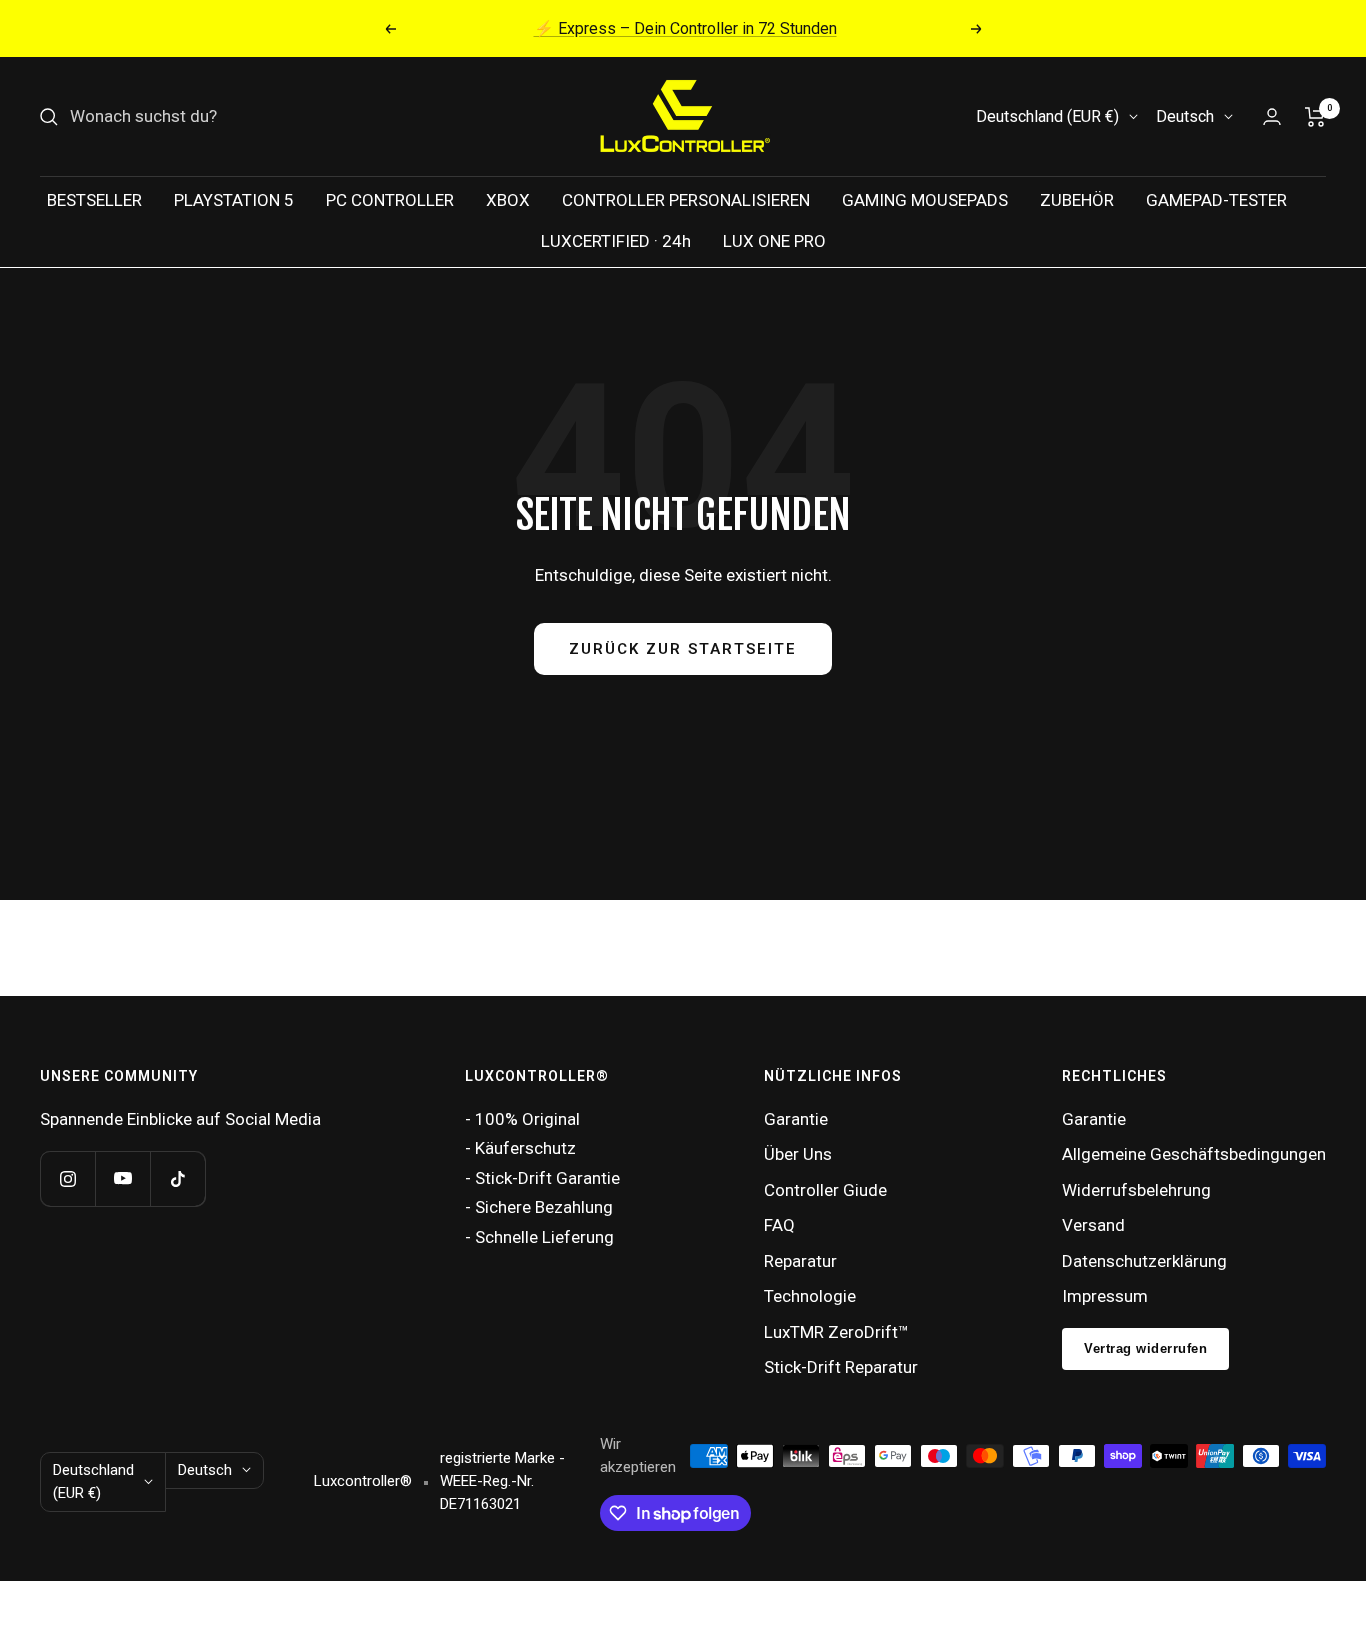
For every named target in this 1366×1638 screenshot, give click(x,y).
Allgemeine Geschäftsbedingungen (1194, 1154)
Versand (1093, 1225)
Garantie (796, 1119)
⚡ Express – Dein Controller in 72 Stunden (685, 28)
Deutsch (1185, 116)
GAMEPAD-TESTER (1216, 200)
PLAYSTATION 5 (234, 200)
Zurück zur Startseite (683, 649)
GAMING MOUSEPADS (925, 200)
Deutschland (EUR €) (1047, 116)
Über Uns (798, 1154)
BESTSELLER (94, 200)
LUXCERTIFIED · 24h (616, 241)
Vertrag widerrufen (1145, 1348)
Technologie (810, 1296)
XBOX (508, 200)
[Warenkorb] (1315, 117)
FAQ (779, 1225)
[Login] (1272, 116)
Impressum (1105, 1296)
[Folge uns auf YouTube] (122, 1178)
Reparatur (800, 1261)
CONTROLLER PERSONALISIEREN (686, 200)
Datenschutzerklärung (1144, 1261)
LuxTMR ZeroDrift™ (836, 1332)
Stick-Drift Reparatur (841, 1367)
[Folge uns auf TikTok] (177, 1178)
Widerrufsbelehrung (1136, 1190)
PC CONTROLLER (390, 200)
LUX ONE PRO (774, 241)
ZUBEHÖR (1077, 200)
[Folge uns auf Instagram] (67, 1178)
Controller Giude (825, 1190)
